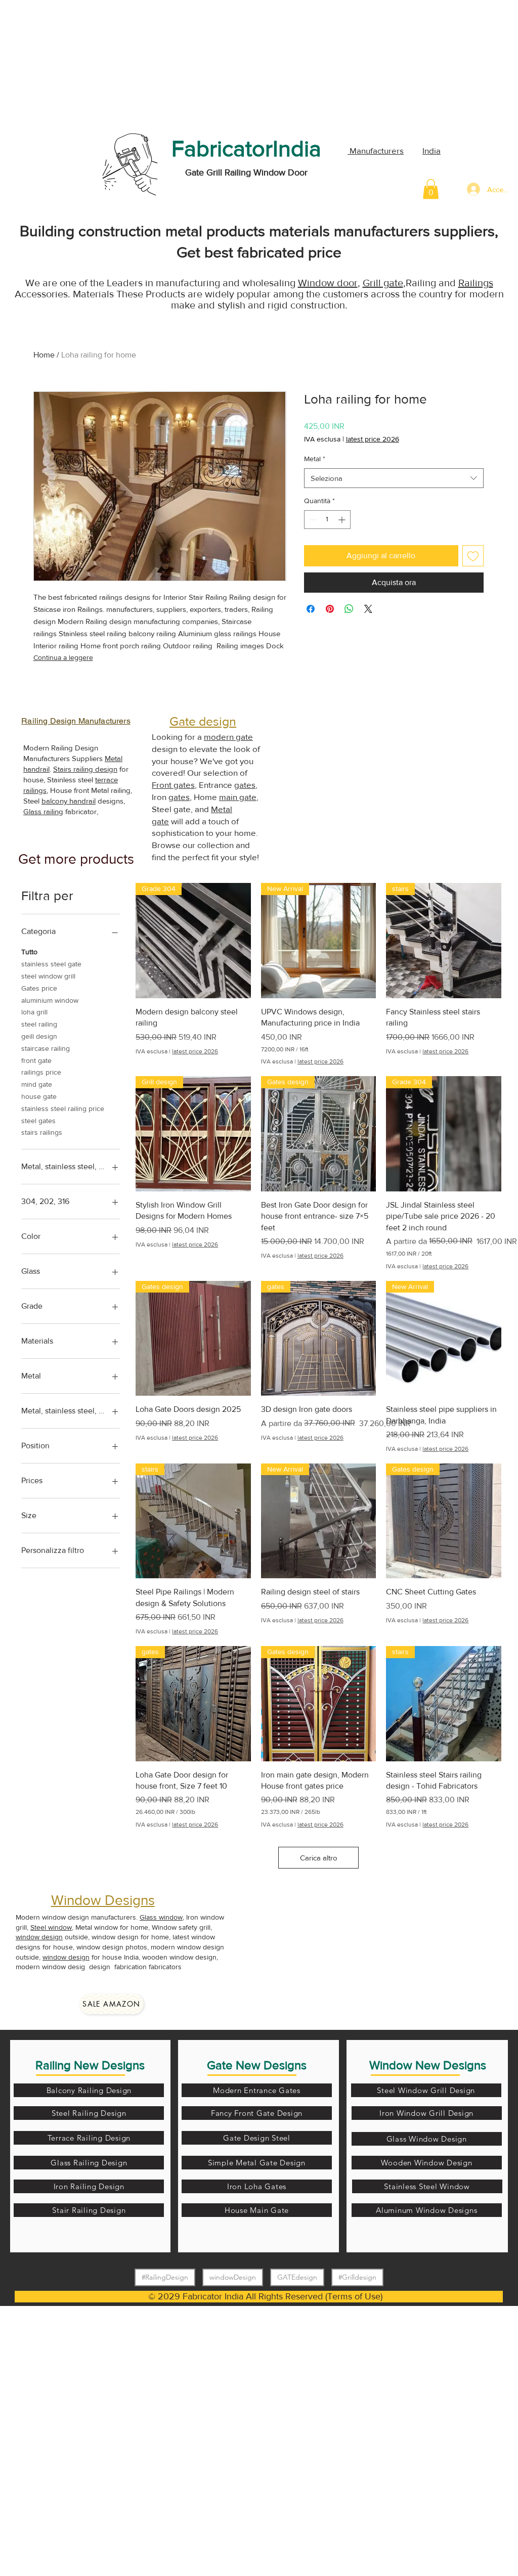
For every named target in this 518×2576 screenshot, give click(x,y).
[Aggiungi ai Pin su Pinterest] (330, 609)
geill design (39, 1036)
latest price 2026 (373, 439)
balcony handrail (69, 801)
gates (245, 785)
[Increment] (343, 520)
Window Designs (103, 1900)
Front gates (173, 785)
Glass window (161, 1917)
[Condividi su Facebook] (311, 609)
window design (39, 1937)
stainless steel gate (51, 964)
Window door (328, 283)
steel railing (39, 1024)
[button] (431, 189)
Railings (476, 283)
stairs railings (42, 1132)
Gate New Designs (257, 2065)
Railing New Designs (90, 2065)
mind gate (37, 1084)
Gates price (39, 988)
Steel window (51, 1927)
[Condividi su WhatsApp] (349, 609)
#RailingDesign (165, 2277)
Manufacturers (376, 150)
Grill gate (383, 283)
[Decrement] (312, 520)
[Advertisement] (76, 63)
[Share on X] (368, 609)
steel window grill (48, 976)
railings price (41, 1072)
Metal (315, 459)
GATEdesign (297, 2277)
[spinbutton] (327, 520)
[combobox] (394, 478)
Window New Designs (428, 2065)
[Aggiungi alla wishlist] (473, 556)
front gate (36, 1060)
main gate (238, 797)
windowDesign (233, 2277)
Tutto (29, 952)
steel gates (38, 1121)
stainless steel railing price (63, 1108)
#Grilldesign (357, 2277)
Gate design (203, 721)
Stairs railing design (85, 769)
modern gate (228, 737)
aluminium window (50, 1000)
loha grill (34, 1012)
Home (44, 355)
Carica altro (319, 1858)
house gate (39, 1096)
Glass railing (43, 811)
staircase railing (46, 1048)
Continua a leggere (63, 657)
